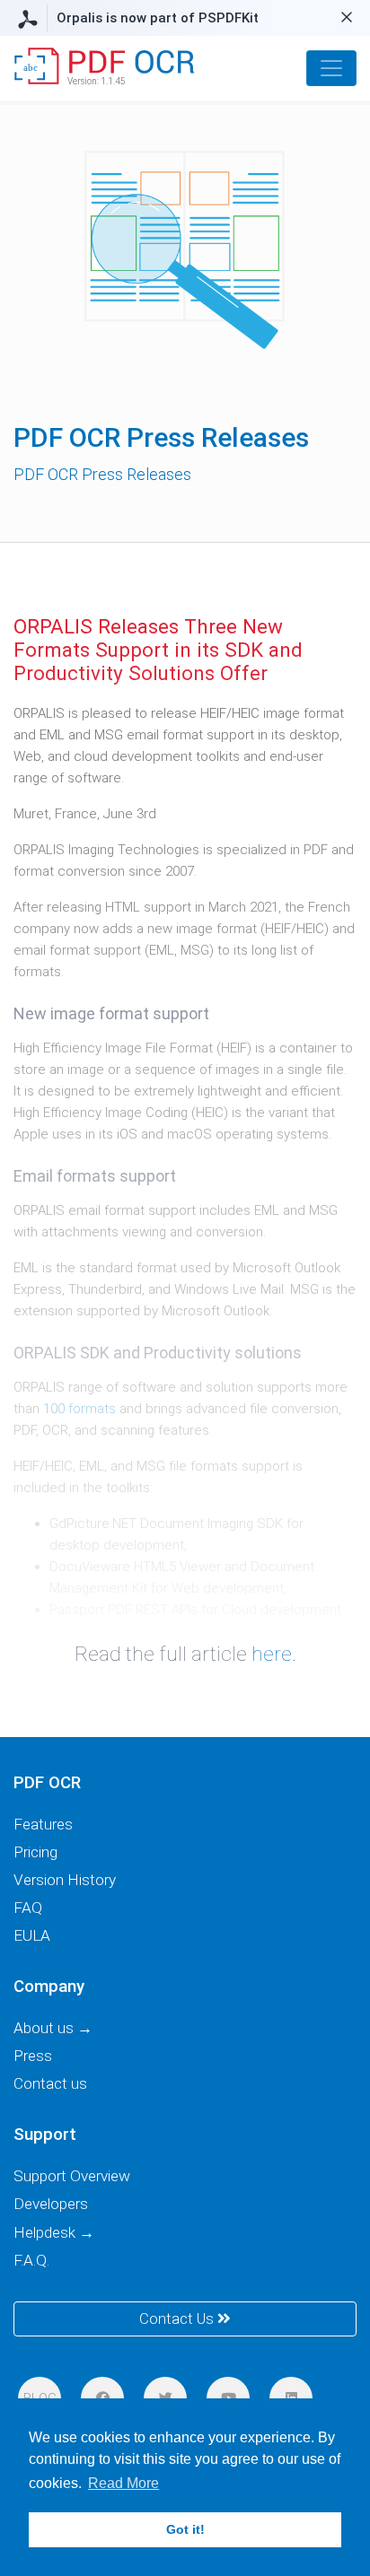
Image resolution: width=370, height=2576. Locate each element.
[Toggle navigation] (331, 68)
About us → (53, 2028)
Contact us (50, 2083)
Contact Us (178, 2318)
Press (33, 2056)
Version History (65, 1880)
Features (43, 1824)
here (272, 1654)
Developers (51, 2204)
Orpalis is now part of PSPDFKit (158, 18)
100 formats (79, 1409)
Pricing (35, 1852)
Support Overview (72, 2176)
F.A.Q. (31, 2260)
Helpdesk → (54, 2232)
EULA (32, 1935)
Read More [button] (123, 2483)
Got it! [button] (185, 2529)
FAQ (28, 1908)
